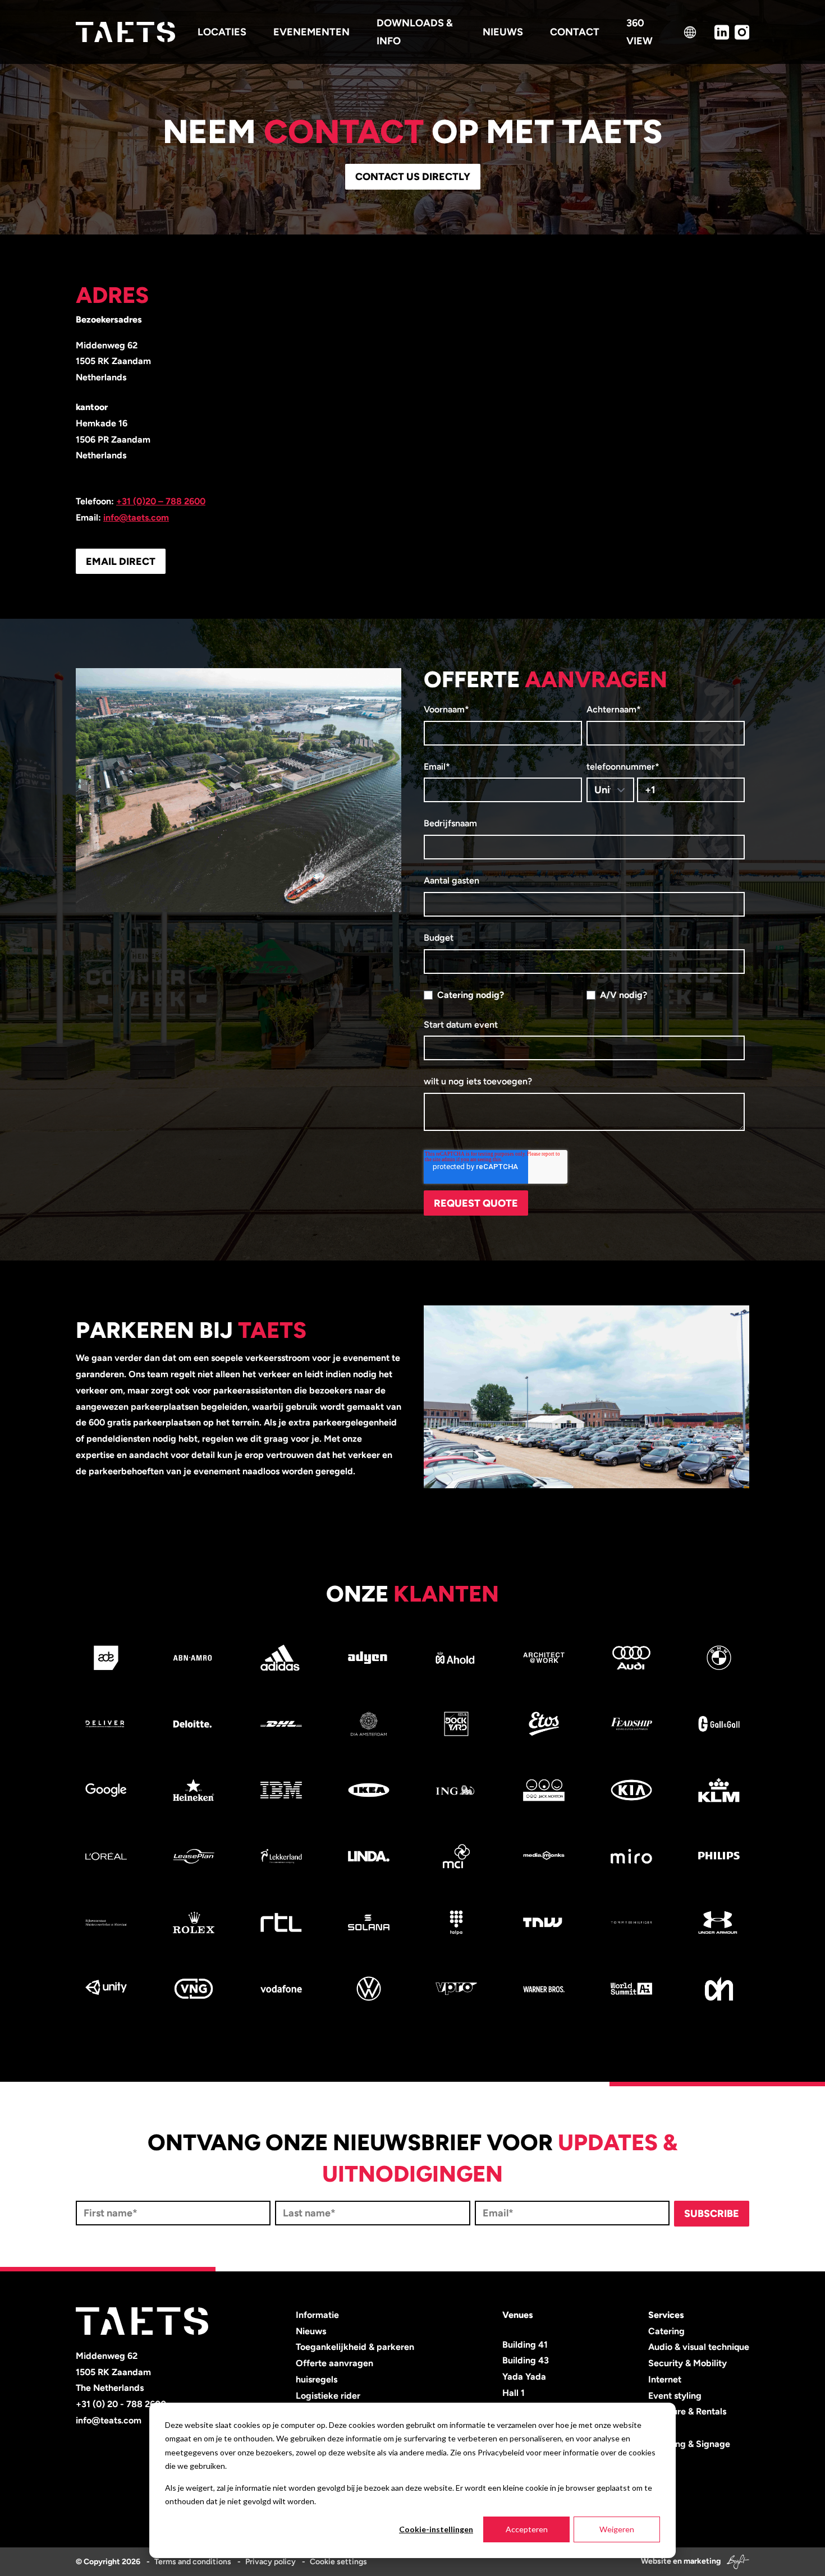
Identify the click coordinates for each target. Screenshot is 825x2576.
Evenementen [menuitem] (311, 32)
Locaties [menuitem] (222, 32)
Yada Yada (524, 2377)
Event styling (675, 2396)
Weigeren (617, 2529)
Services (666, 2315)
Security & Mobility (687, 2363)
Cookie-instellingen (436, 2529)
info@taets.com (136, 517)
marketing (702, 2561)
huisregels (317, 2379)
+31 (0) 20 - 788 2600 (121, 2404)
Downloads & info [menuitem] (415, 32)
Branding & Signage (689, 2444)
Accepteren (527, 2529)
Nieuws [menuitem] (503, 32)
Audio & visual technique (699, 2347)
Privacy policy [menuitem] (271, 2562)
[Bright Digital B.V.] (736, 2561)
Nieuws (311, 2331)
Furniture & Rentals (687, 2411)
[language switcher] (690, 32)
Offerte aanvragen (334, 2363)
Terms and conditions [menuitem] (193, 2562)
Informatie (317, 2315)
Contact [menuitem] (575, 32)
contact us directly (413, 177)
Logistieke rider (328, 2396)
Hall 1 (514, 2393)
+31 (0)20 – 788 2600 (161, 501)
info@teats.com (109, 2420)
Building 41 (525, 2345)
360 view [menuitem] (640, 32)
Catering (666, 2331)
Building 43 (526, 2360)
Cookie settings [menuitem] (338, 2562)
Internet (665, 2379)
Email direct (121, 562)
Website (656, 2561)
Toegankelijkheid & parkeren (355, 2347)
